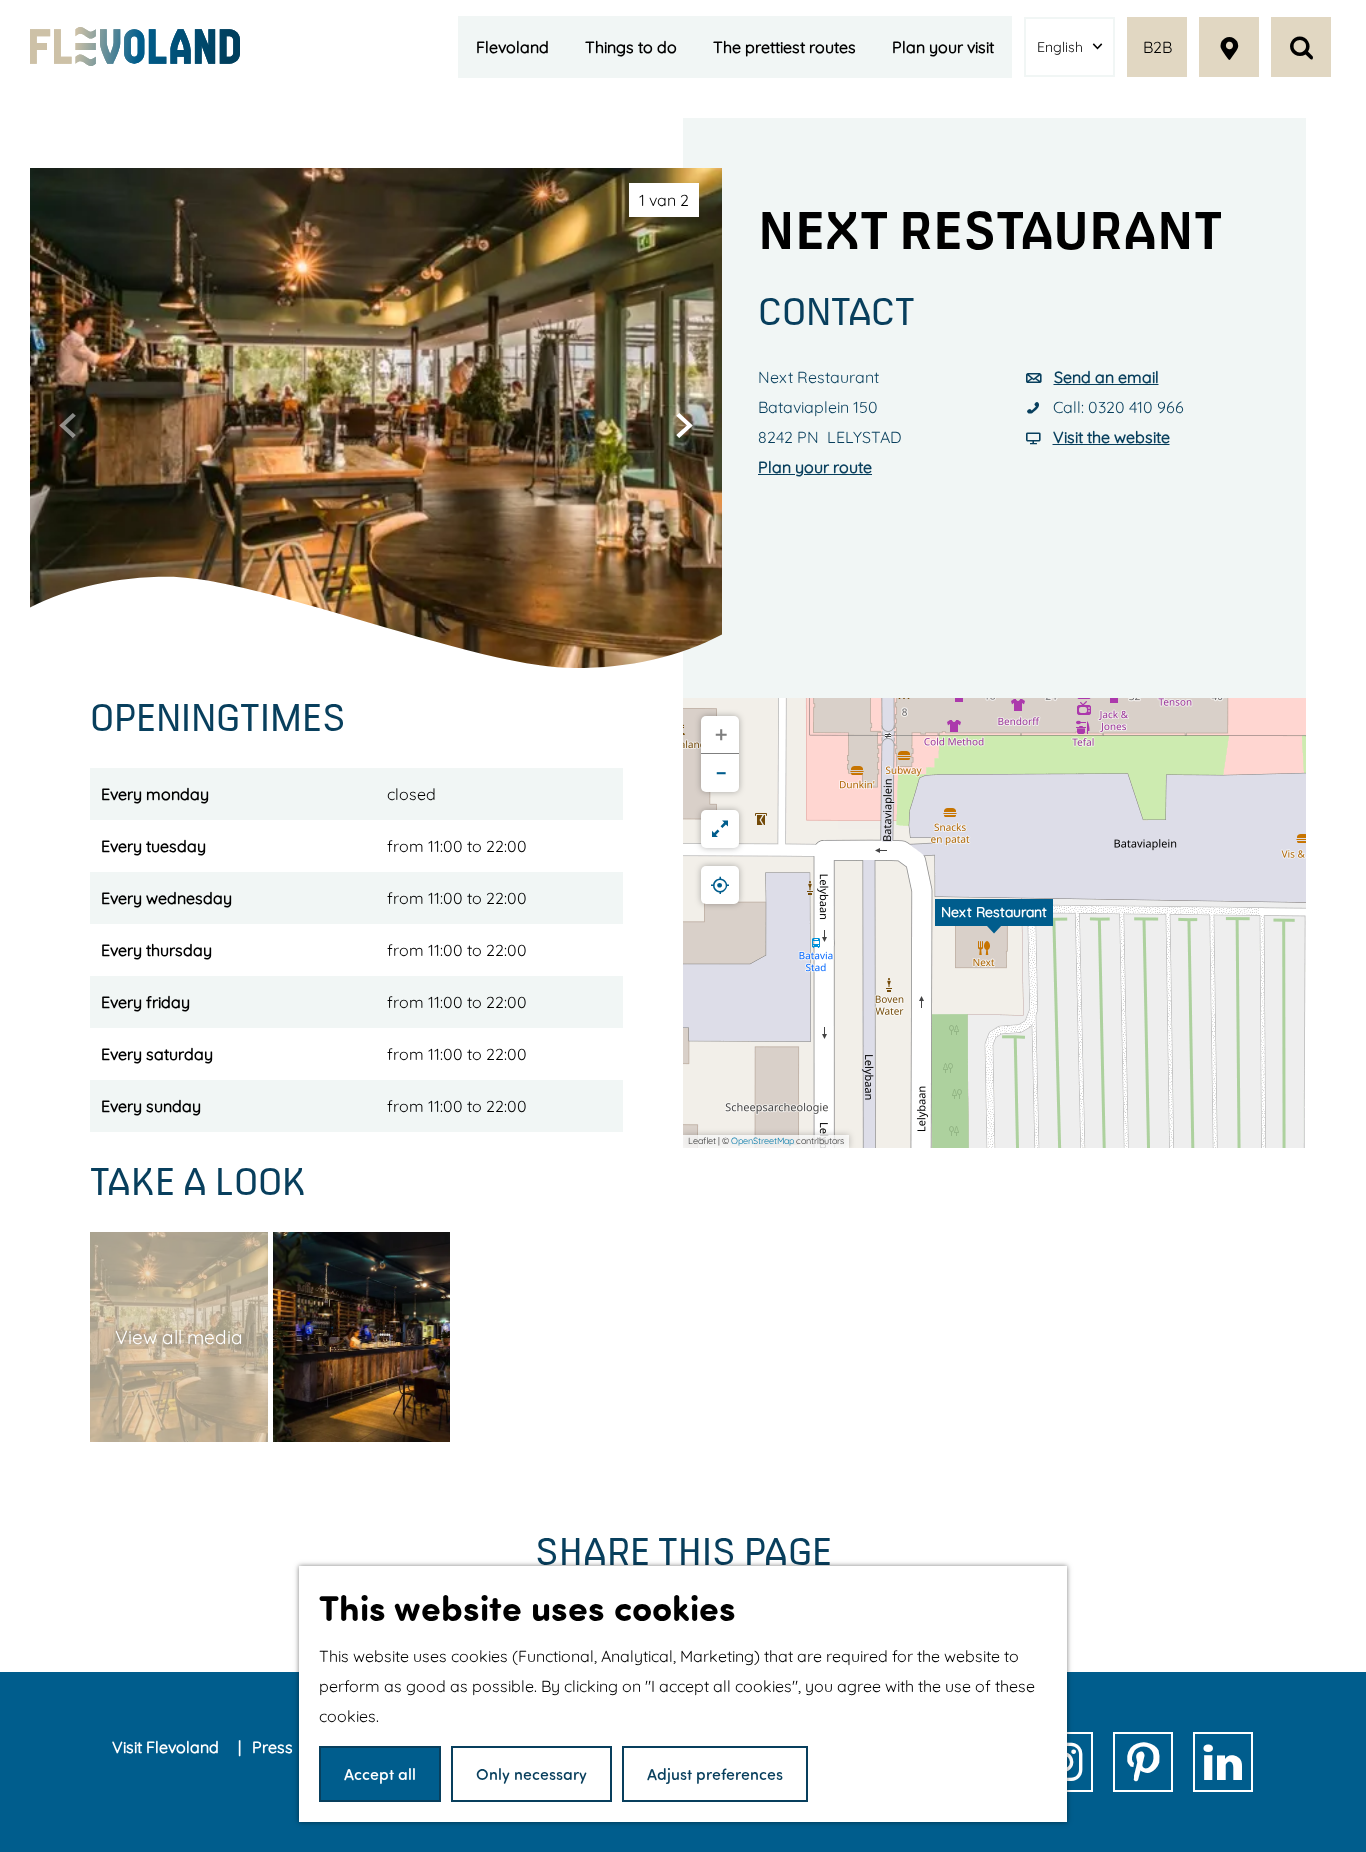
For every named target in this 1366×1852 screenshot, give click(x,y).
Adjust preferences (715, 1773)
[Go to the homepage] (135, 46)
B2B (1157, 47)
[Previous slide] (68, 425)
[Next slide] (684, 425)
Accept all (380, 1773)
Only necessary (531, 1773)
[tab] (664, 200)
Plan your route (815, 467)
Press (274, 1747)
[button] (994, 923)
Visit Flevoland (167, 1747)
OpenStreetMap (762, 1140)
